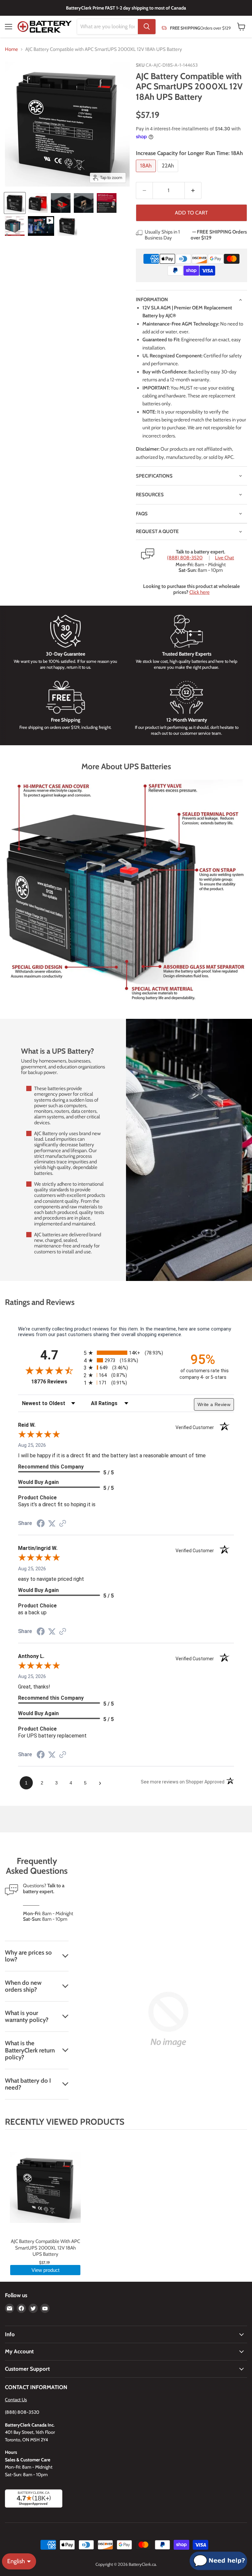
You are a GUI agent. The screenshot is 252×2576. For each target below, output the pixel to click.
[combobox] (107, 27)
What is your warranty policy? (27, 2016)
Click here (199, 592)
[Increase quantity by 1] (193, 190)
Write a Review (214, 1404)
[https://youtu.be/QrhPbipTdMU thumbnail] (41, 226)
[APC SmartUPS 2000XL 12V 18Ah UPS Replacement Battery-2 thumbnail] (38, 203)
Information (152, 300)
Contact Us (16, 2400)
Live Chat (224, 558)
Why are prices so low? (28, 1956)
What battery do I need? (28, 2084)
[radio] (126, 1353)
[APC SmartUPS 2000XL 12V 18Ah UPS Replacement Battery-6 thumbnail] (15, 226)
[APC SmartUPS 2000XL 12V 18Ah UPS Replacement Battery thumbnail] (15, 203)
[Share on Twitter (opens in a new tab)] (52, 1524)
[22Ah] (169, 174)
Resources (150, 495)
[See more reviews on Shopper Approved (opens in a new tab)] (63, 1524)
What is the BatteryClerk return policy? (30, 2050)
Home (11, 49)
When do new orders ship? (23, 1986)
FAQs (142, 514)
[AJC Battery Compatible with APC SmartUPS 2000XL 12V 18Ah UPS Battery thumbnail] (67, 226)
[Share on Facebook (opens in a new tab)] (41, 1524)
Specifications (154, 476)
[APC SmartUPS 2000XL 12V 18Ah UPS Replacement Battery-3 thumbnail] (61, 203)
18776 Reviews (56, 1382)
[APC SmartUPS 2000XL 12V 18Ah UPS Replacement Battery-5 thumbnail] (107, 203)
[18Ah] (147, 174)
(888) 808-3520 (185, 558)
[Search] (147, 27)
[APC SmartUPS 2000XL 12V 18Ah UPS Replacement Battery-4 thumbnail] (84, 203)
